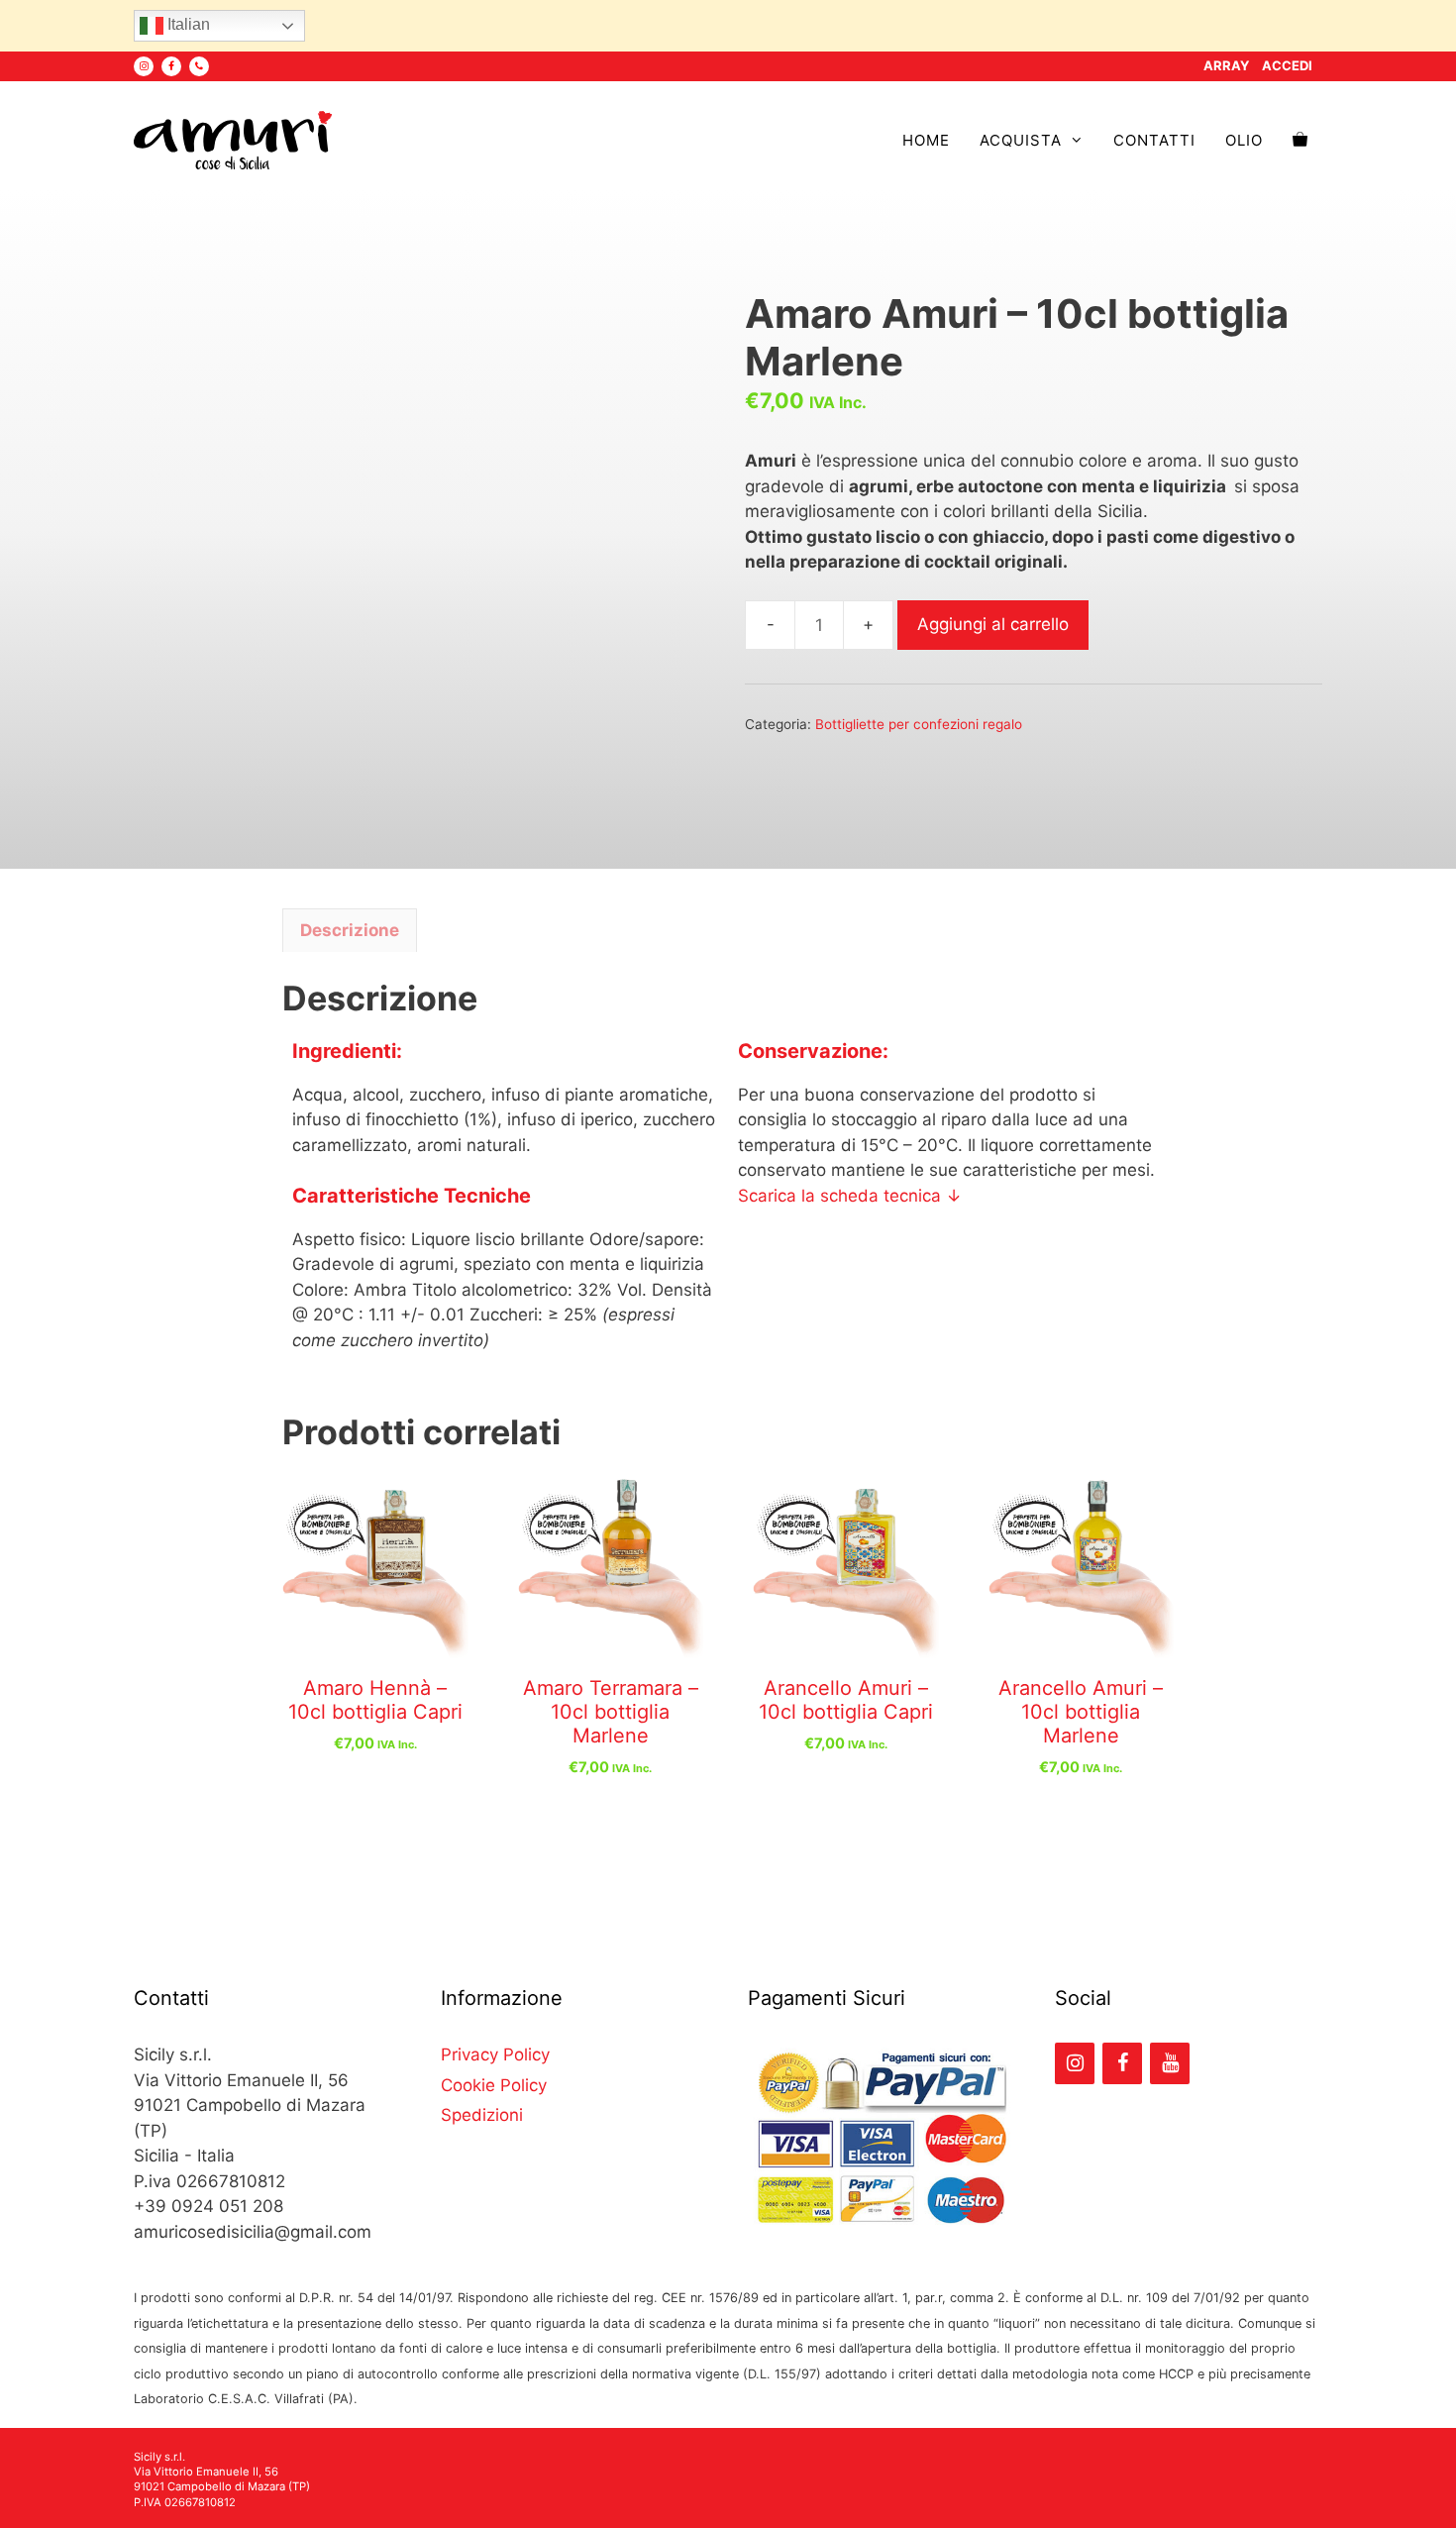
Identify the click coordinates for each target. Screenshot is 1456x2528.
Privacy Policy (495, 2054)
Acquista (1021, 140)
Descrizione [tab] (350, 930)
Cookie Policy (494, 2085)
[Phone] (199, 66)
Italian (187, 24)
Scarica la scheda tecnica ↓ (850, 1196)
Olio (1244, 140)
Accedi (1287, 65)
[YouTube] (1170, 2063)
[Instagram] (144, 66)
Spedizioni (482, 2115)
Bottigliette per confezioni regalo (919, 724)
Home (926, 140)
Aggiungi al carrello (993, 624)
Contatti (1154, 140)
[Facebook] (171, 66)
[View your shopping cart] (1300, 141)
